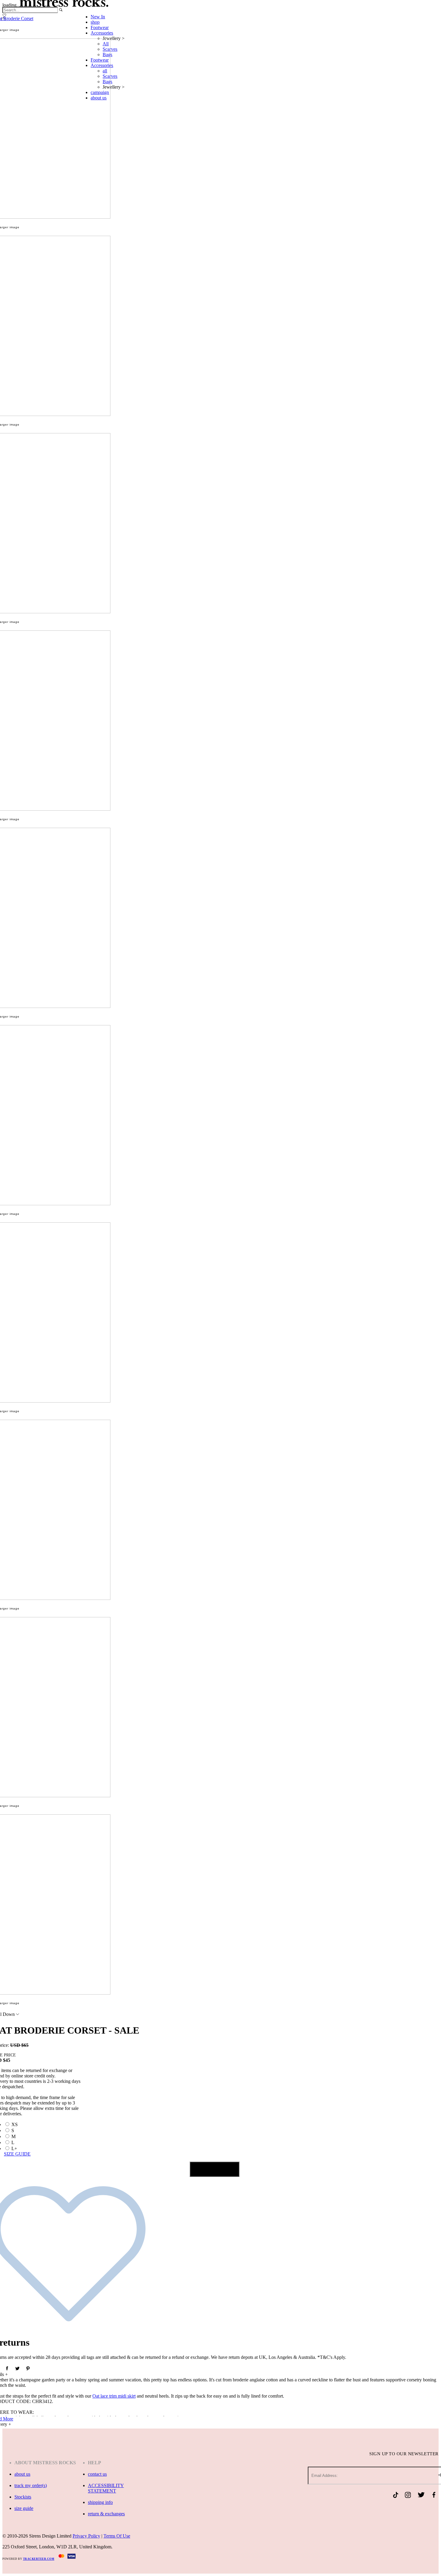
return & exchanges (106, 2514)
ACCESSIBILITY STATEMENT (106, 2488)
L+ (14, 2148)
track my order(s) (31, 2485)
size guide (24, 2508)
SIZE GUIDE (17, 2154)
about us (22, 2474)
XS (15, 2124)
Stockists (23, 2497)
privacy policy (86, 2536)
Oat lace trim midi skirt (114, 2396)
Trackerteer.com (39, 2559)
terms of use (117, 2536)
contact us (97, 2474)
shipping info (100, 2502)
